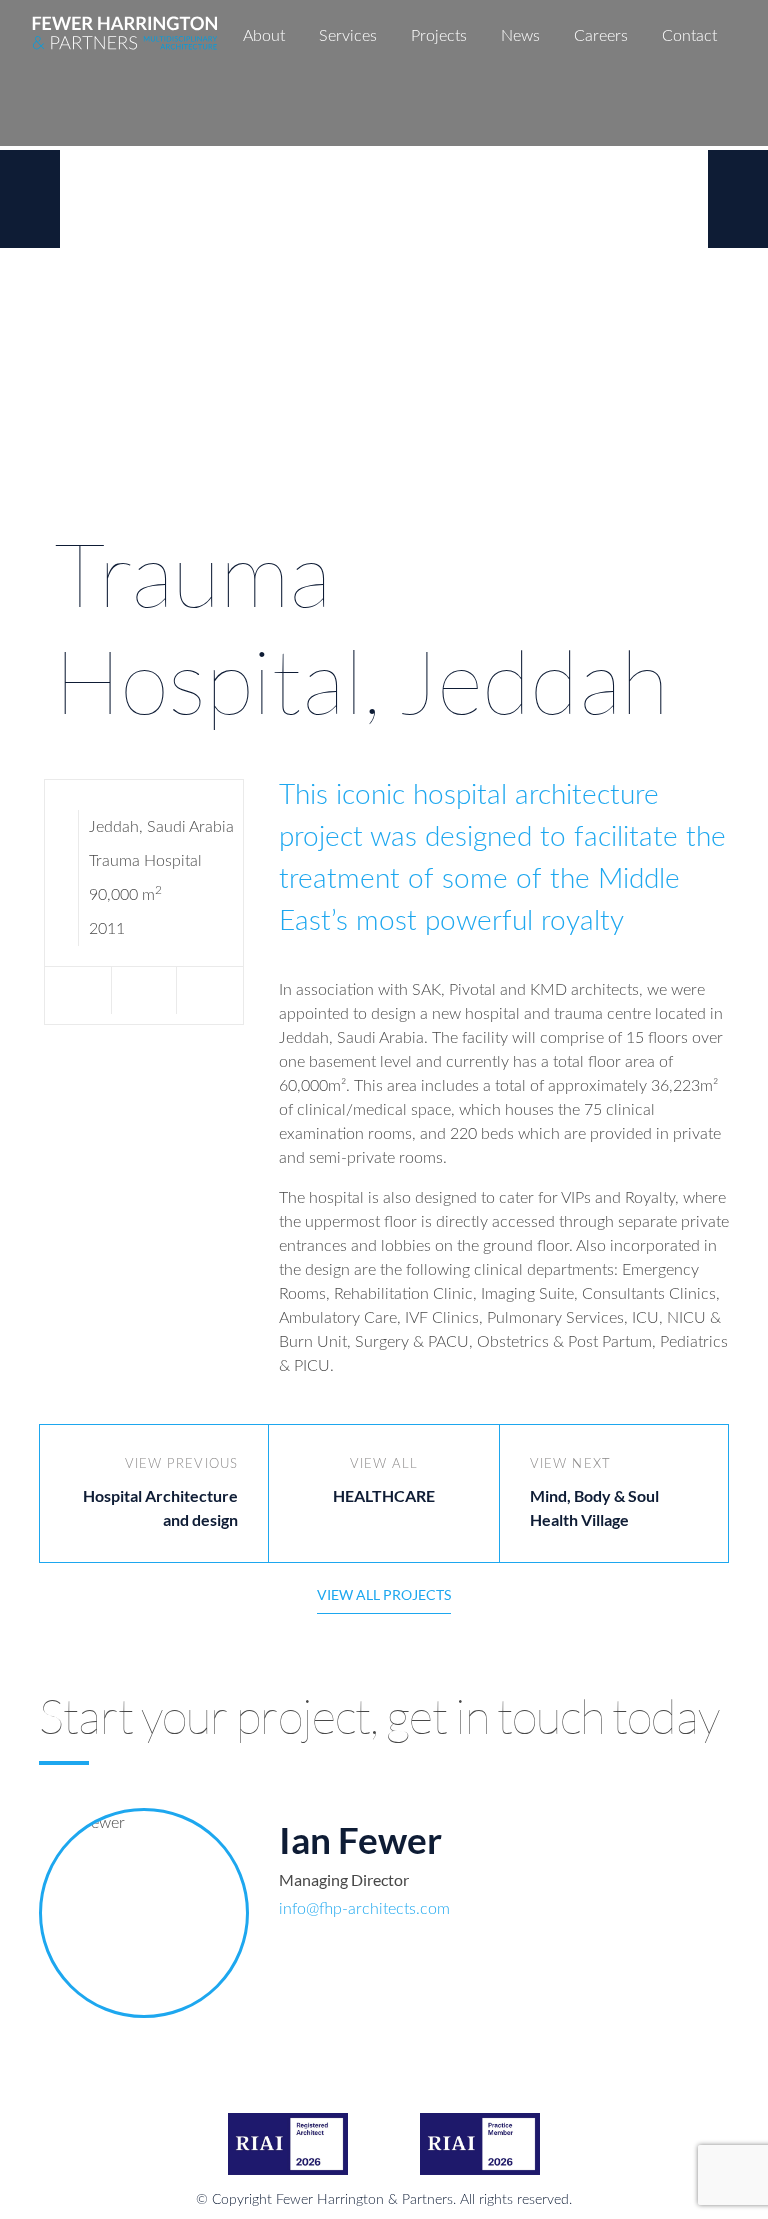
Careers (601, 36)
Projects (439, 36)
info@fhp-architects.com (364, 1909)
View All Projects (384, 1594)
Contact (689, 36)
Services (348, 36)
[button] (210, 990)
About (264, 36)
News (520, 36)
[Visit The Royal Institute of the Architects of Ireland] (288, 2144)
